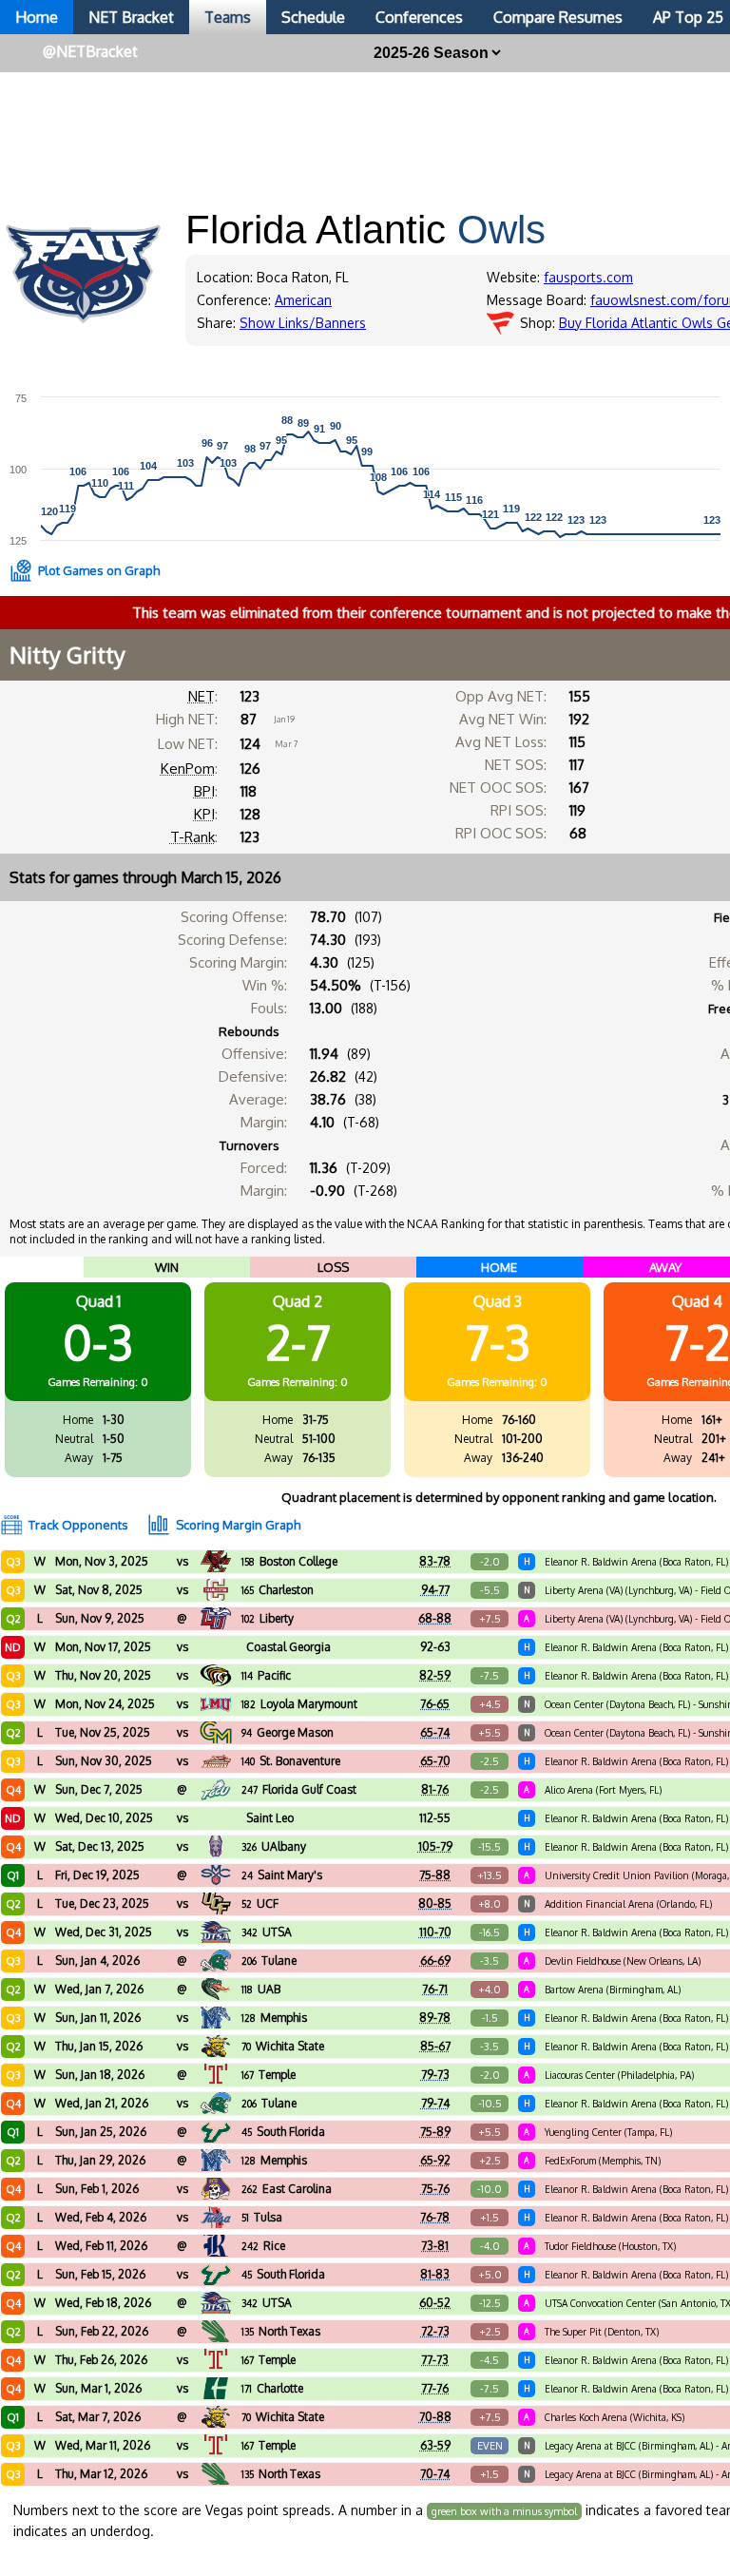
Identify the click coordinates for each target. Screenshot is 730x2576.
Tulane (269, 1961)
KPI (204, 814)
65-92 (435, 2160)
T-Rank (192, 837)
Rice (263, 2246)
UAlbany (274, 1846)
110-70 (435, 1932)
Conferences (419, 17)
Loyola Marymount (299, 1704)
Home (37, 17)
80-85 (435, 1903)
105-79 (435, 1846)
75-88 (435, 1875)
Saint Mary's (282, 1875)
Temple (269, 2075)
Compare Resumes (558, 17)
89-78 (435, 2018)
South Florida (283, 2132)
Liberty (268, 1618)
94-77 (435, 1590)
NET (202, 696)
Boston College (289, 1561)
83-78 (435, 1561)
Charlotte (272, 2388)
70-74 (435, 2474)
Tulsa (262, 2217)
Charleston (278, 1590)
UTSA (267, 1932)
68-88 (435, 1618)
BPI (204, 791)
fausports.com (588, 277)
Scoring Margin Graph (238, 1525)
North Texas (281, 2331)
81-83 (435, 2274)
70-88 (435, 2417)
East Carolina (287, 2189)
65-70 (435, 1761)
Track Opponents (78, 1525)
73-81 (435, 2246)
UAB (261, 1989)
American (303, 300)
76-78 (435, 2217)
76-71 (435, 1989)
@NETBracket (90, 51)
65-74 (435, 1732)
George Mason (288, 1732)
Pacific (266, 1675)
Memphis (274, 2018)
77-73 (435, 2360)
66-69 (435, 1961)
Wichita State (283, 2046)
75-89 (435, 2132)
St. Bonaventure (291, 1761)
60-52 (435, 2303)
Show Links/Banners (303, 323)
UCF (260, 1903)
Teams (228, 17)
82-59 (435, 1675)
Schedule (313, 17)
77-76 (435, 2388)
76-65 (435, 1704)
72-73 (435, 2331)
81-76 (435, 1789)
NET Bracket (131, 17)
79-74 (435, 2103)
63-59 (435, 2445)
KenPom (188, 769)
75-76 (435, 2189)
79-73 (435, 2075)
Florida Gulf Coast (299, 1789)
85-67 (435, 2046)
